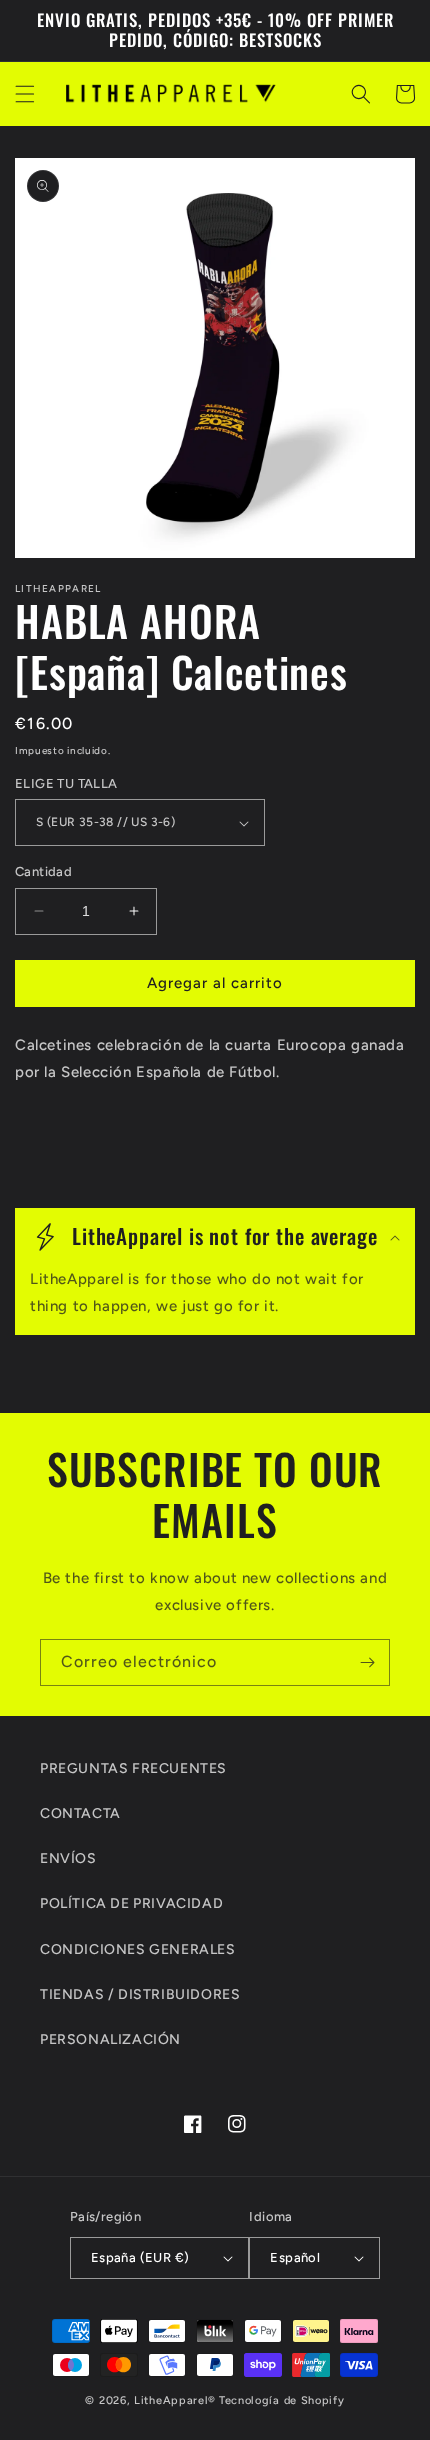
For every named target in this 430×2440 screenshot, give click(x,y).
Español (295, 2257)
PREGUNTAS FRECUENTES (133, 1768)
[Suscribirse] (367, 1662)
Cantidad (43, 871)
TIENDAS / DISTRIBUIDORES (140, 1994)
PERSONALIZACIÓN (110, 2039)
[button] (25, 94)
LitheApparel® (175, 2400)
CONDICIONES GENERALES (138, 1949)
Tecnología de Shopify (282, 2400)
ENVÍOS (68, 1858)
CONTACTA (80, 1813)
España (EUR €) (140, 2257)
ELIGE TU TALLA (66, 783)
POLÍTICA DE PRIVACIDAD (131, 1903)
